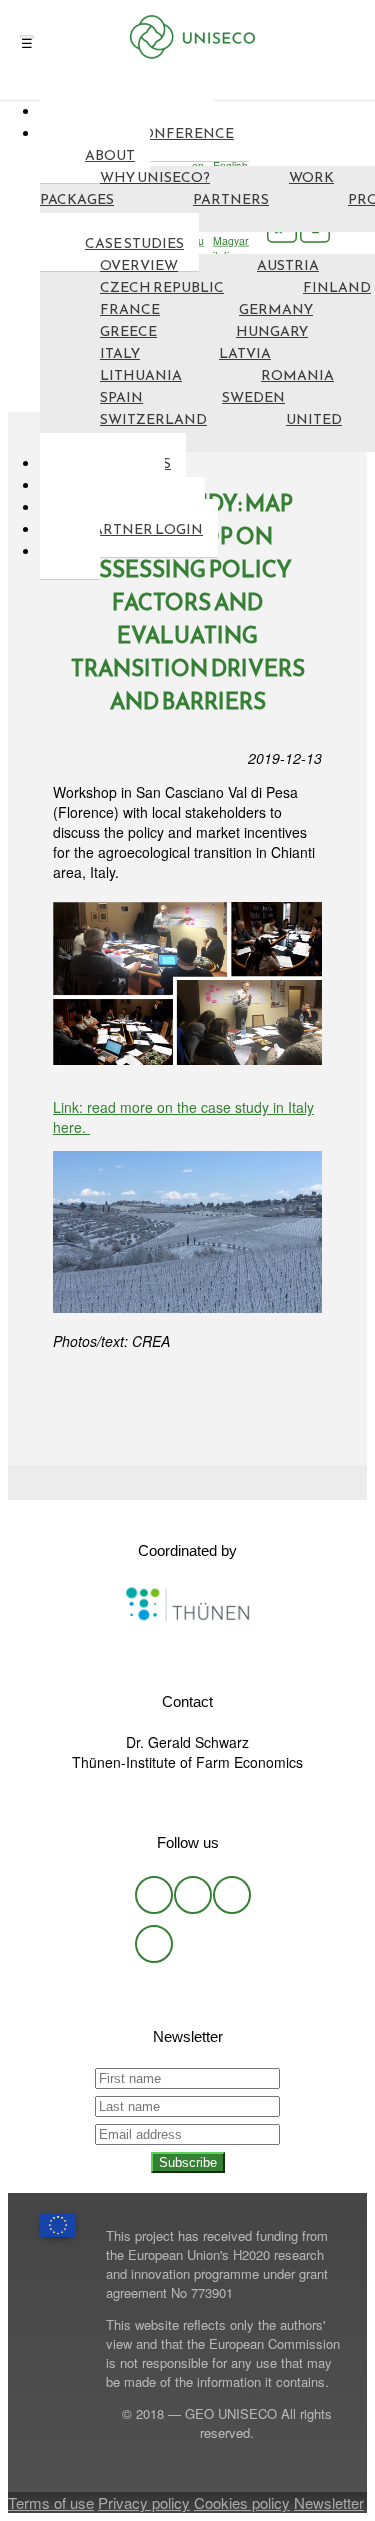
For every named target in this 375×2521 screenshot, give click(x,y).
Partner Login (144, 529)
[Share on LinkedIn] (216, 1482)
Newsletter (329, 2502)
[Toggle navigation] (27, 37)
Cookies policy (242, 2502)
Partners (231, 199)
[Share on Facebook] (187, 1482)
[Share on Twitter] (158, 1482)
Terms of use (51, 2502)
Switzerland (153, 419)
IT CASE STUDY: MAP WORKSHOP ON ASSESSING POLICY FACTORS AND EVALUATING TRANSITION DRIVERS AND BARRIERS (188, 602)
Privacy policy (144, 2502)
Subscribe (188, 2162)
